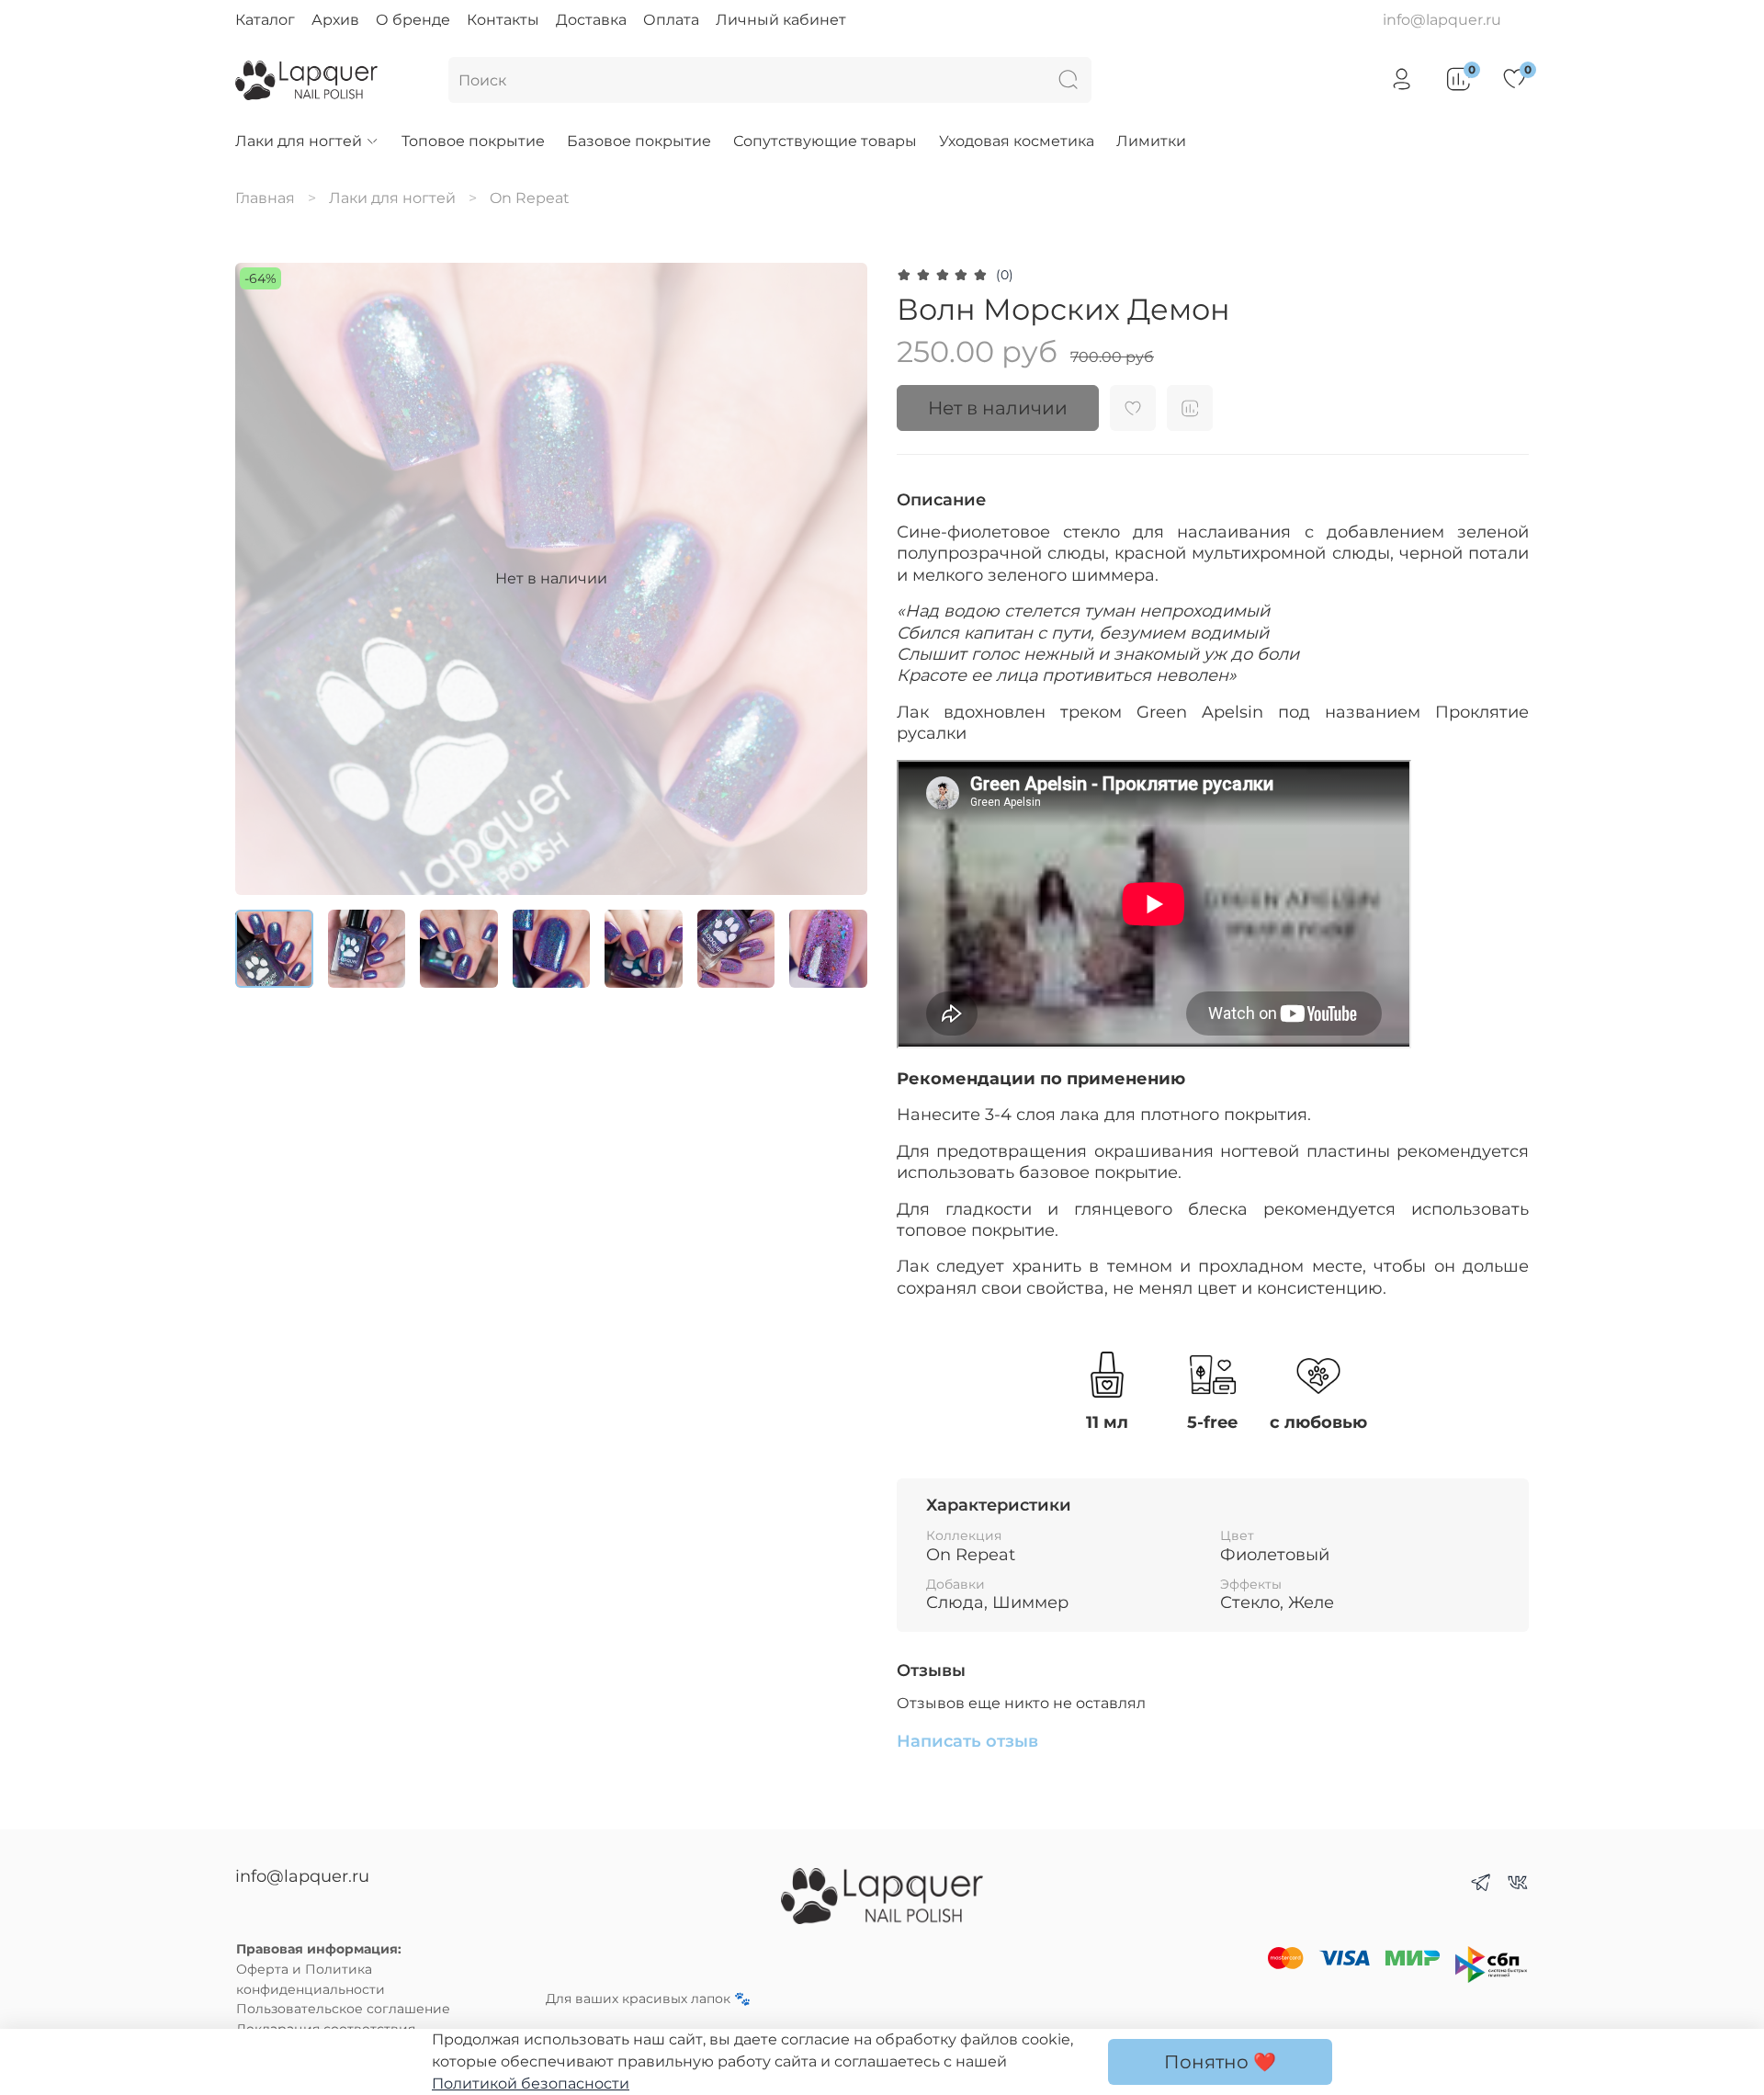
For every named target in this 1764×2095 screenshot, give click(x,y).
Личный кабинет (781, 20)
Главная (265, 198)
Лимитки (1151, 141)
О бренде (413, 20)
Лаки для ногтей (299, 141)
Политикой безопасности (531, 2084)
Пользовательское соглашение (343, 2009)
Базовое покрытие (639, 141)
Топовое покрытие (473, 141)
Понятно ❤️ (1220, 2062)
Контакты (503, 20)
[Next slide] (838, 579)
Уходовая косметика (1017, 141)
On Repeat (530, 198)
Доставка (591, 20)
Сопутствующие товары (825, 141)
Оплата (671, 20)
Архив (335, 20)
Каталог (265, 20)
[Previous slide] (265, 579)
